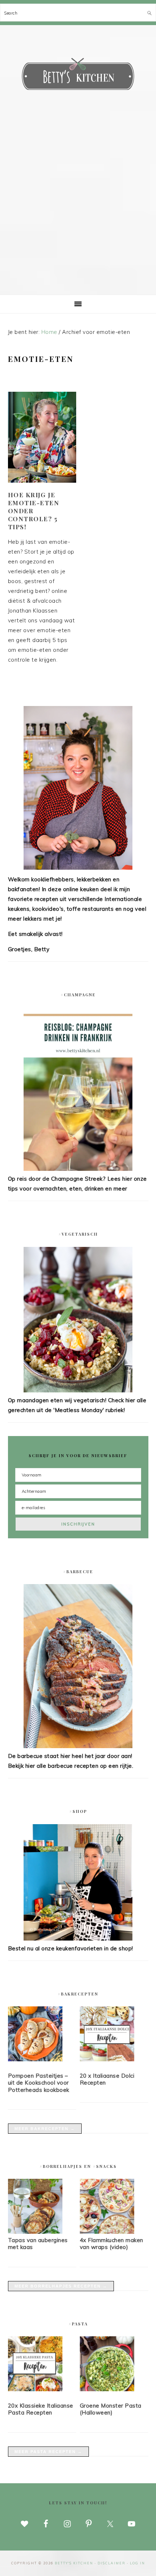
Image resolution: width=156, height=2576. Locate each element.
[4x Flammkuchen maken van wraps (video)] (107, 2232)
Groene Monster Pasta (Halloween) (111, 2409)
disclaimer (112, 2563)
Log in (137, 2563)
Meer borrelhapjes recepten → (61, 2286)
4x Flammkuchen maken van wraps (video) (112, 2244)
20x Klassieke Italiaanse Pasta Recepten (41, 2409)
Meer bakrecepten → (45, 2129)
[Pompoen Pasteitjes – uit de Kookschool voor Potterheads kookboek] (42, 2035)
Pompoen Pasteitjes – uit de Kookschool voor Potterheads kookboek (39, 2083)
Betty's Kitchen (78, 76)
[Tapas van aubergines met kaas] (35, 2232)
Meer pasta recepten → (48, 2452)
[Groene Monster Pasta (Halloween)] (114, 2365)
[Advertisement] (78, 213)
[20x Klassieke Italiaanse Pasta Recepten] (42, 2365)
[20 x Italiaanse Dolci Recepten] (114, 2035)
